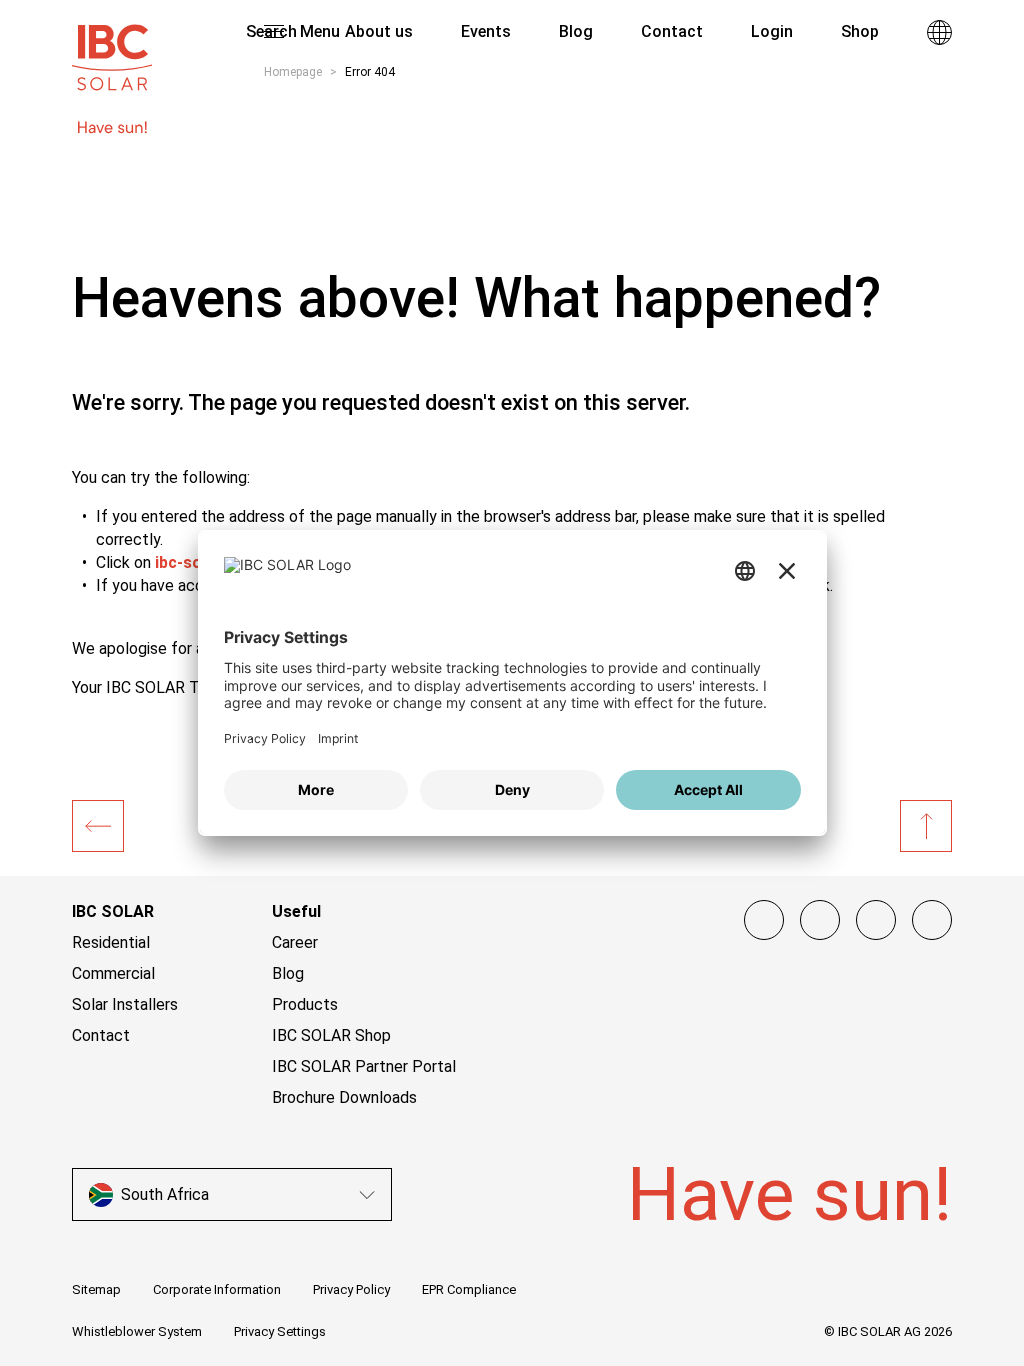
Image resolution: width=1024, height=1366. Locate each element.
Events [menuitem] (486, 31)
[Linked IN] (932, 920)
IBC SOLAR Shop (331, 1035)
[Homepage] (98, 826)
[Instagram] (820, 920)
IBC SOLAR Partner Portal (364, 1066)
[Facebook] (764, 920)
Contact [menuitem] (672, 31)
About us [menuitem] (379, 31)
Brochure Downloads (344, 1097)
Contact (101, 1035)
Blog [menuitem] (576, 31)
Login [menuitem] (772, 31)
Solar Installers (125, 1004)
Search (269, 31)
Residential (111, 942)
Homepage (293, 72)
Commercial (113, 973)
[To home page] (112, 48)
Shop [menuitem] (860, 31)
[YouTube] (876, 920)
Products (305, 1004)
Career (295, 942)
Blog (288, 973)
